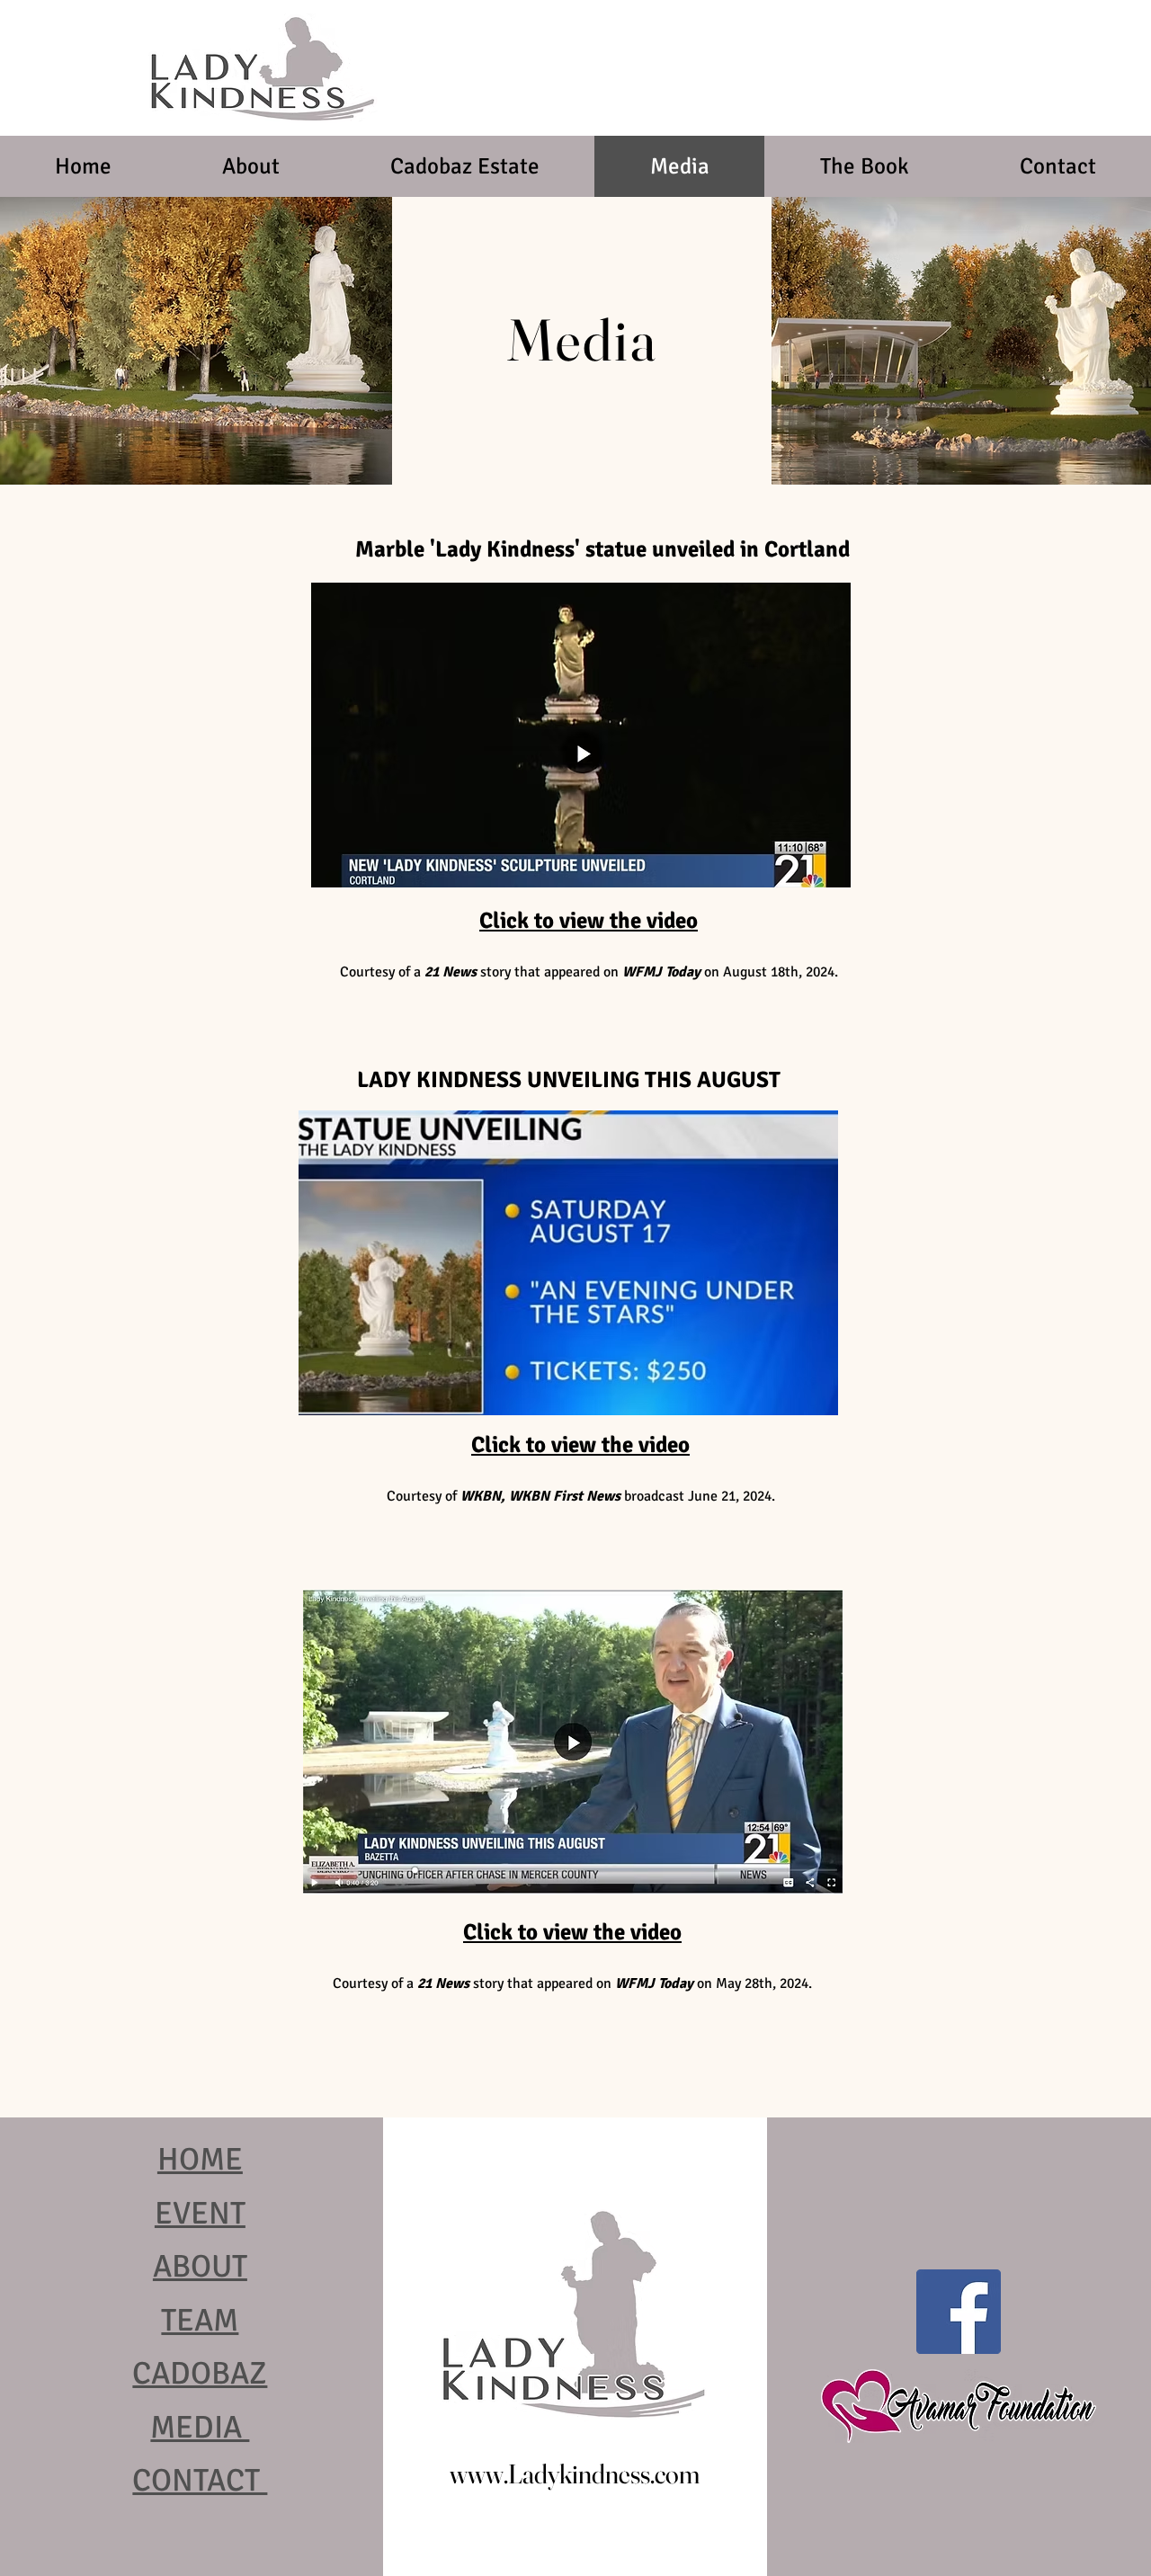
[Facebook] (959, 2312)
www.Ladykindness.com (575, 2474)
